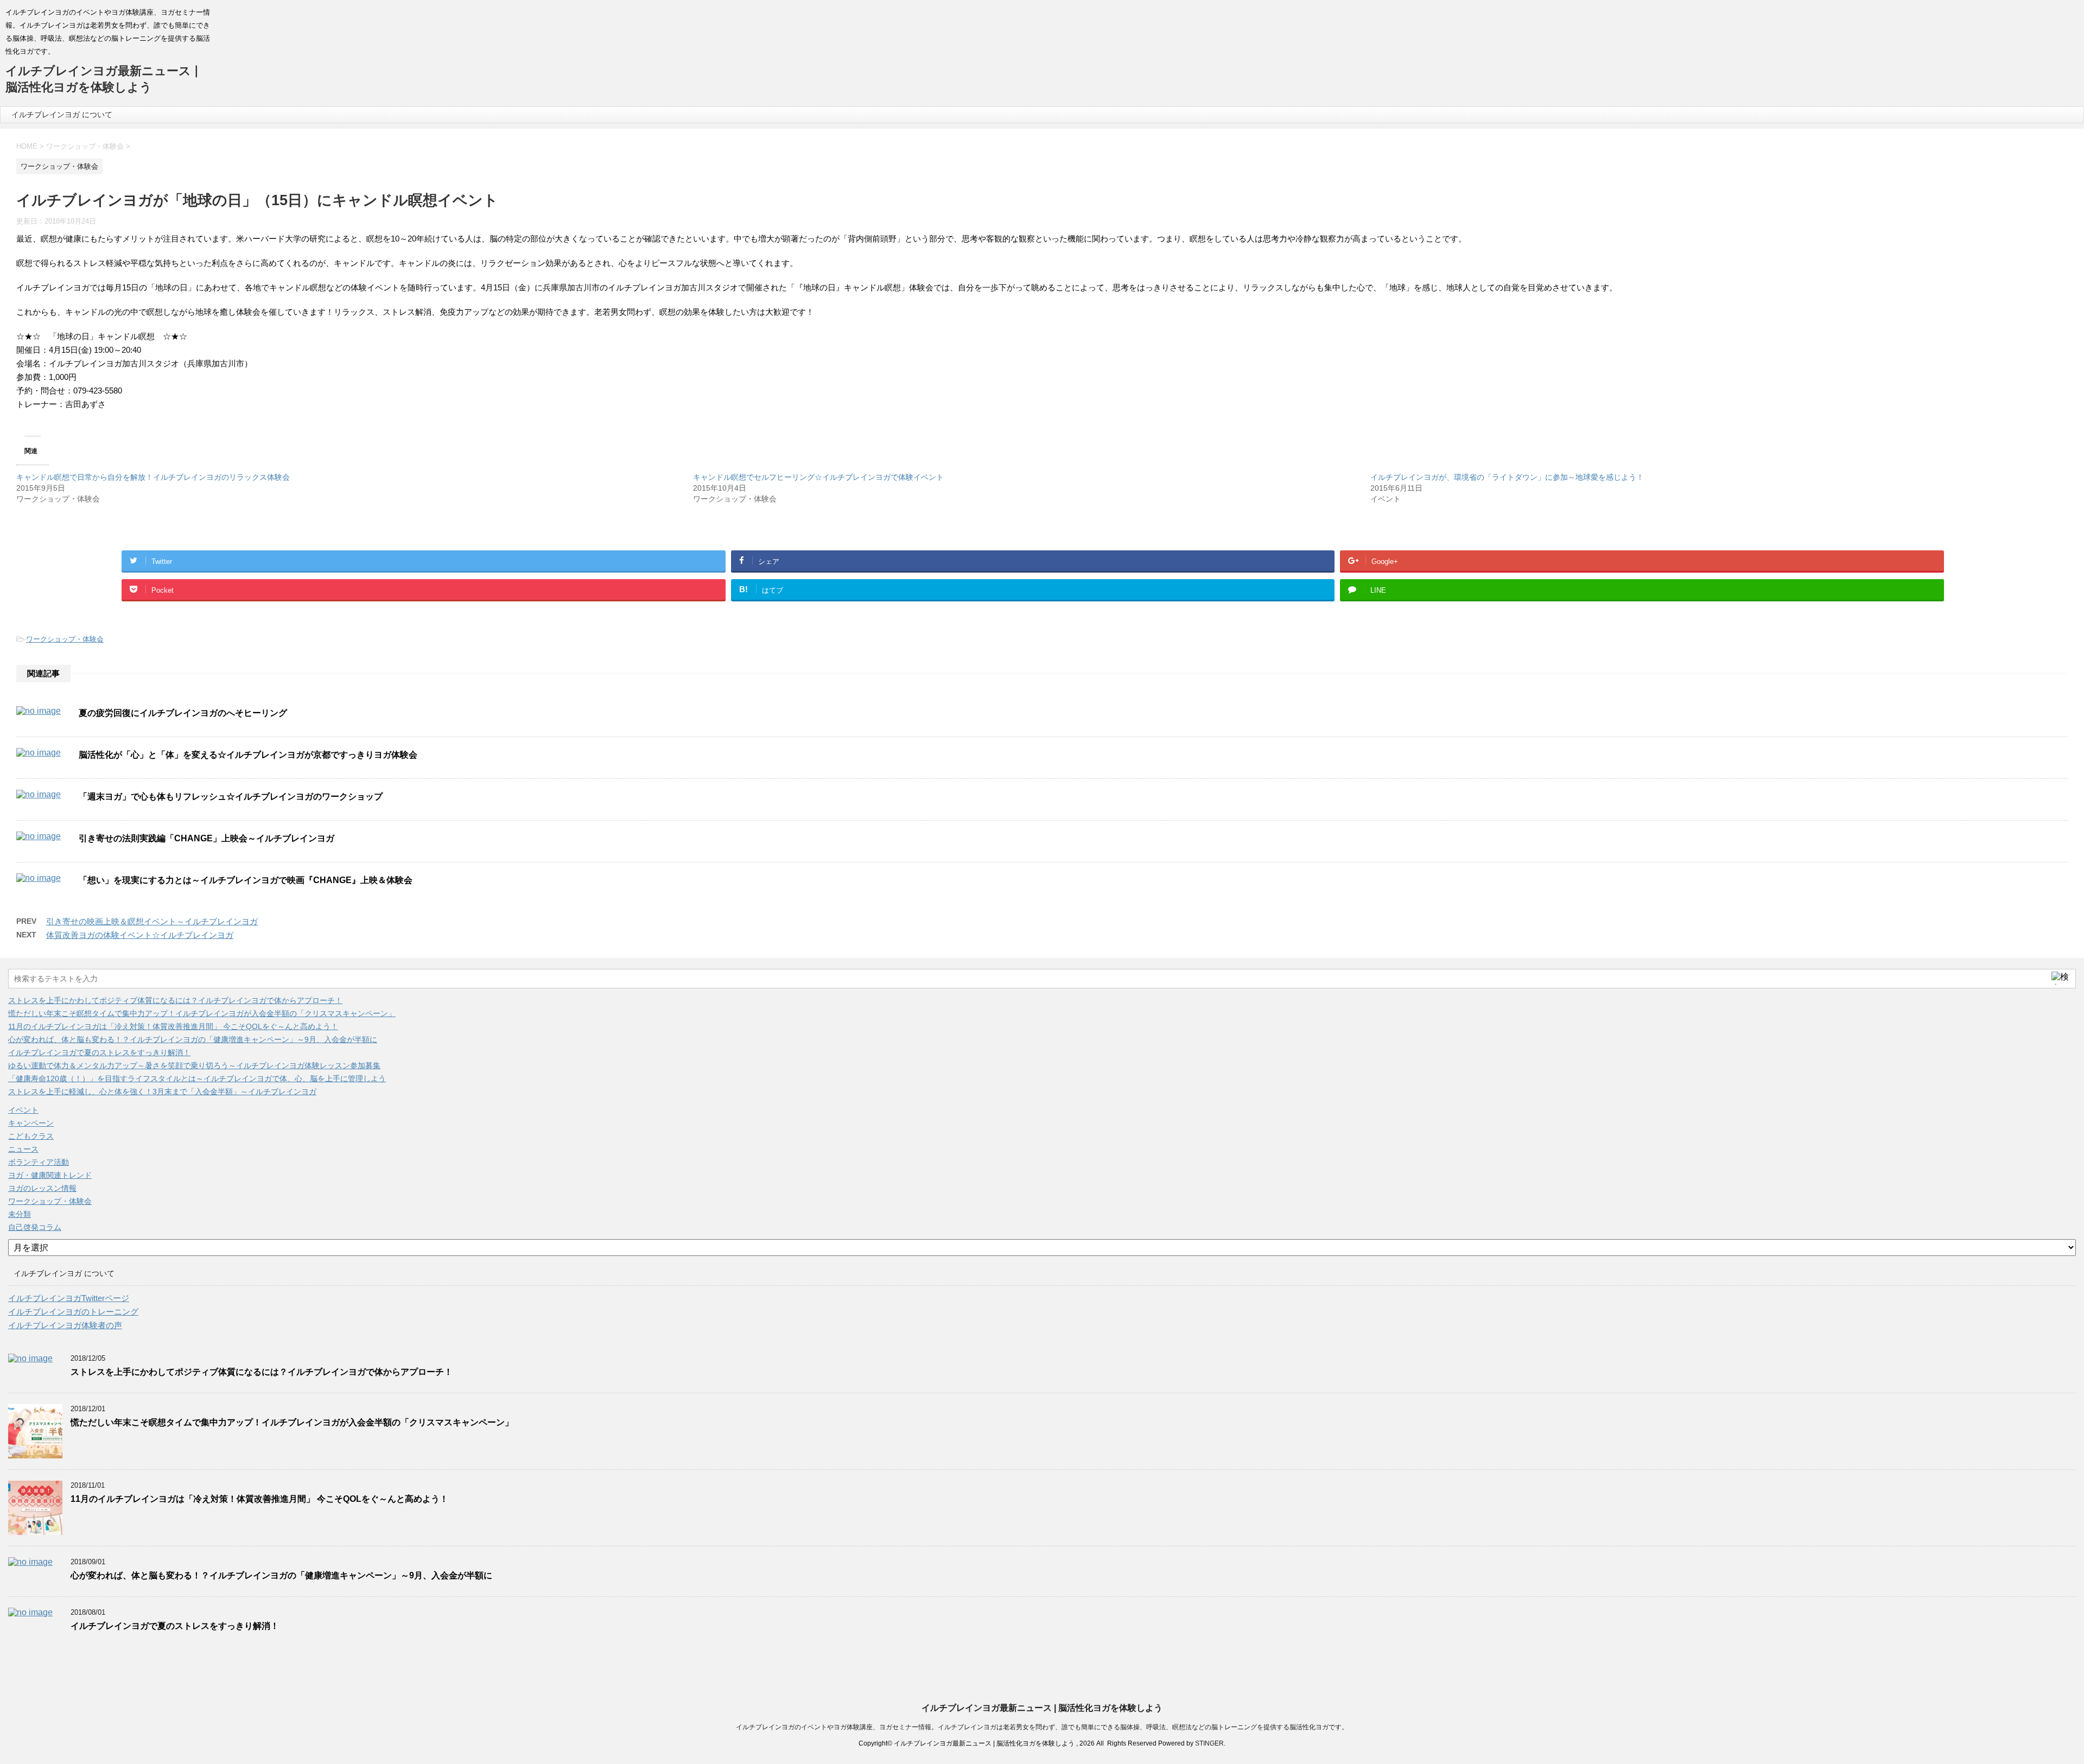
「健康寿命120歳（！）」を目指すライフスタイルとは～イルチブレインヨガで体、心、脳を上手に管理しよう (197, 1078)
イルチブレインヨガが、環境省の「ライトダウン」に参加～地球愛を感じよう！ (1507, 477)
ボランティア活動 (39, 1162)
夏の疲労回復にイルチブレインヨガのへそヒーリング (183, 713)
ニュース (23, 1149)
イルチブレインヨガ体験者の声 (65, 1325)
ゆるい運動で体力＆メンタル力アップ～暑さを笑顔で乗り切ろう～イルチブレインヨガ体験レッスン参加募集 (194, 1065)
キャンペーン (31, 1123)
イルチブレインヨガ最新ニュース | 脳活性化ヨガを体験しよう (1042, 1708)
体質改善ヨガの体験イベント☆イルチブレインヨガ (140, 935)
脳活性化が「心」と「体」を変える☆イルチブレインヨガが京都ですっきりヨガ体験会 (248, 755)
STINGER (1209, 1743)
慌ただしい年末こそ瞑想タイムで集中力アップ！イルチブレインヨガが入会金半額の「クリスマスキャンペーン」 (202, 1013)
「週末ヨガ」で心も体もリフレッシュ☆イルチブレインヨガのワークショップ (231, 797)
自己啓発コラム (35, 1227)
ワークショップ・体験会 (65, 639)
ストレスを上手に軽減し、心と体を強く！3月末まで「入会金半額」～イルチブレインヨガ (162, 1092)
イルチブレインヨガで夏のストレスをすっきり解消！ (99, 1052)
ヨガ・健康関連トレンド (50, 1175)
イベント (23, 1110)
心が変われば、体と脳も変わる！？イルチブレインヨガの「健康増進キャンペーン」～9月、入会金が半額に (193, 1039)
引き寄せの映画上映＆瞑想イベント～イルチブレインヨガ (152, 921)
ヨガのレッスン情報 (42, 1188)
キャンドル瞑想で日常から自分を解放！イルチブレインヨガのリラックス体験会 (153, 477)
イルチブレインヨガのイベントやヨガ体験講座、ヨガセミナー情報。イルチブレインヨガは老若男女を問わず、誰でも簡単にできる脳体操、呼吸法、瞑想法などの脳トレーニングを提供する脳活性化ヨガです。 (1042, 1727)
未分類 (20, 1214)
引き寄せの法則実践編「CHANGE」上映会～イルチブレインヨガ (207, 838)
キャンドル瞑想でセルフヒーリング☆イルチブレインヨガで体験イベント (818, 477)
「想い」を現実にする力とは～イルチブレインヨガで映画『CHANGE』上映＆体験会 (246, 880)
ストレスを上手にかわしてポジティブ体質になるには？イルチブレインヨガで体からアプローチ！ (175, 1000)
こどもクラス (31, 1136)
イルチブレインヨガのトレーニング (73, 1312)
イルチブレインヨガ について (62, 115)
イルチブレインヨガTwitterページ (69, 1298)
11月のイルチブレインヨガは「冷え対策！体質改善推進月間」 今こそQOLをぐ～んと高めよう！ (173, 1026)
